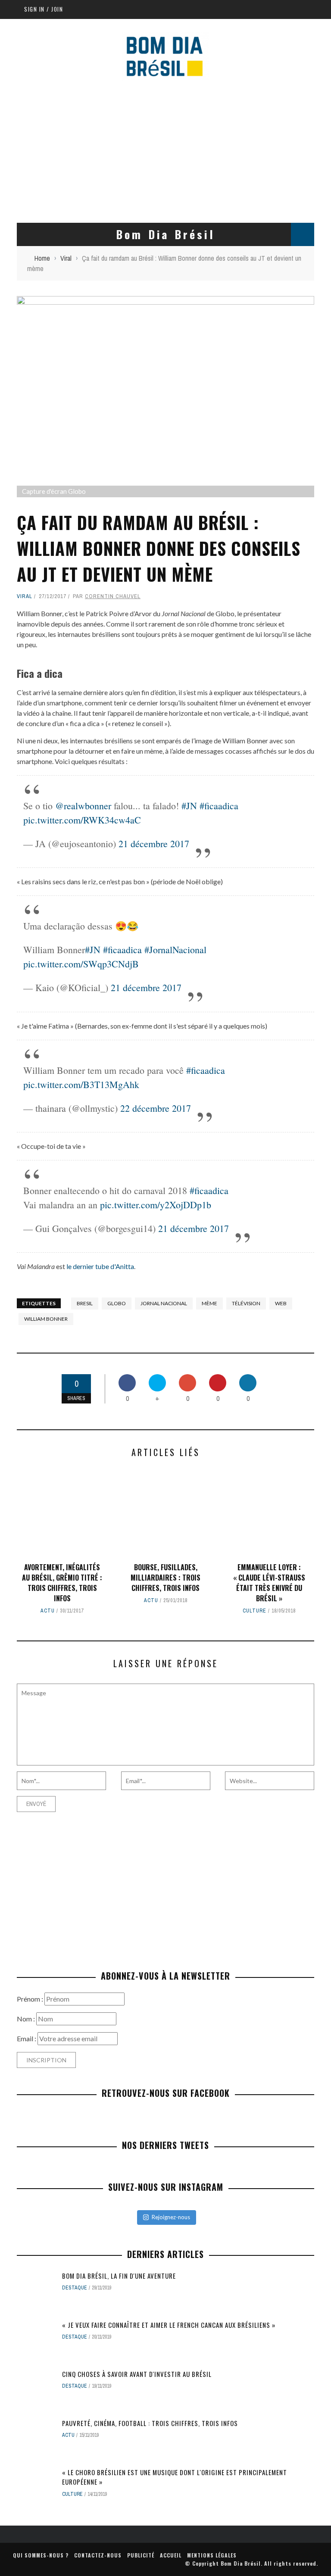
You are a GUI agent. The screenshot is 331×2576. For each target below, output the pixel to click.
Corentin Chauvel (113, 596)
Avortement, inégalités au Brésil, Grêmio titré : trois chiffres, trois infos (62, 1583)
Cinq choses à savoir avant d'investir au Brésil (137, 2374)
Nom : (27, 2019)
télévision (246, 1303)
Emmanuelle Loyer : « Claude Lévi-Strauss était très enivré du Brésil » (269, 1583)
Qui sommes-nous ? (41, 2555)
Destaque (75, 2288)
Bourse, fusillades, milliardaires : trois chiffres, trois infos (165, 1578)
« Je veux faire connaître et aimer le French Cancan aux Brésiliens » (169, 2325)
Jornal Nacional (164, 1303)
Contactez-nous (98, 2555)
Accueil (171, 2555)
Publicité (141, 2555)
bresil (85, 1303)
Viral (25, 596)
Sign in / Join (44, 9)
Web (281, 1303)
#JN (189, 806)
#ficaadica (219, 806)
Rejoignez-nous (171, 2217)
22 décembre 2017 (156, 1108)
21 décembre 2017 (154, 844)
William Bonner (46, 1319)
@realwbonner (83, 806)
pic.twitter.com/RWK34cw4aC (82, 820)
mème (209, 1303)
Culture (254, 1611)
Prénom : (31, 1999)
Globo (117, 1303)
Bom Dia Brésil (241, 2563)
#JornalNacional (175, 950)
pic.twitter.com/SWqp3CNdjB (81, 964)
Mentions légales (212, 2555)
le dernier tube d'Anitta (100, 1266)
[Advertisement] (165, 150)
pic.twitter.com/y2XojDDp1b (156, 1205)
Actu (48, 1611)
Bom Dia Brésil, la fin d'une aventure (119, 2276)
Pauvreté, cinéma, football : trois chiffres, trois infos (150, 2423)
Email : (27, 2038)
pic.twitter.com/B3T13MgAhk (81, 1084)
